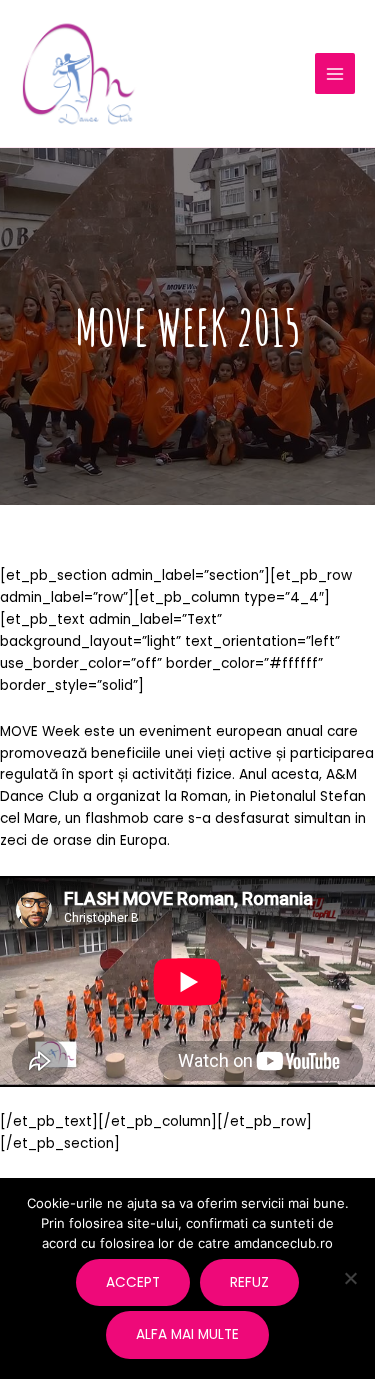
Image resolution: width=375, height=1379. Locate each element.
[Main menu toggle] (335, 73)
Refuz (249, 1282)
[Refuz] (350, 1278)
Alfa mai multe (187, 1334)
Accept (133, 1282)
